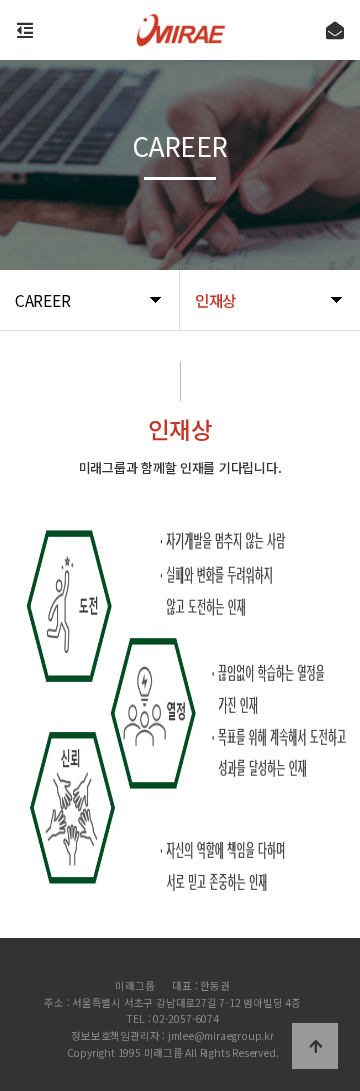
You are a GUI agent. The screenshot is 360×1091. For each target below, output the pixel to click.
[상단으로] (315, 1046)
